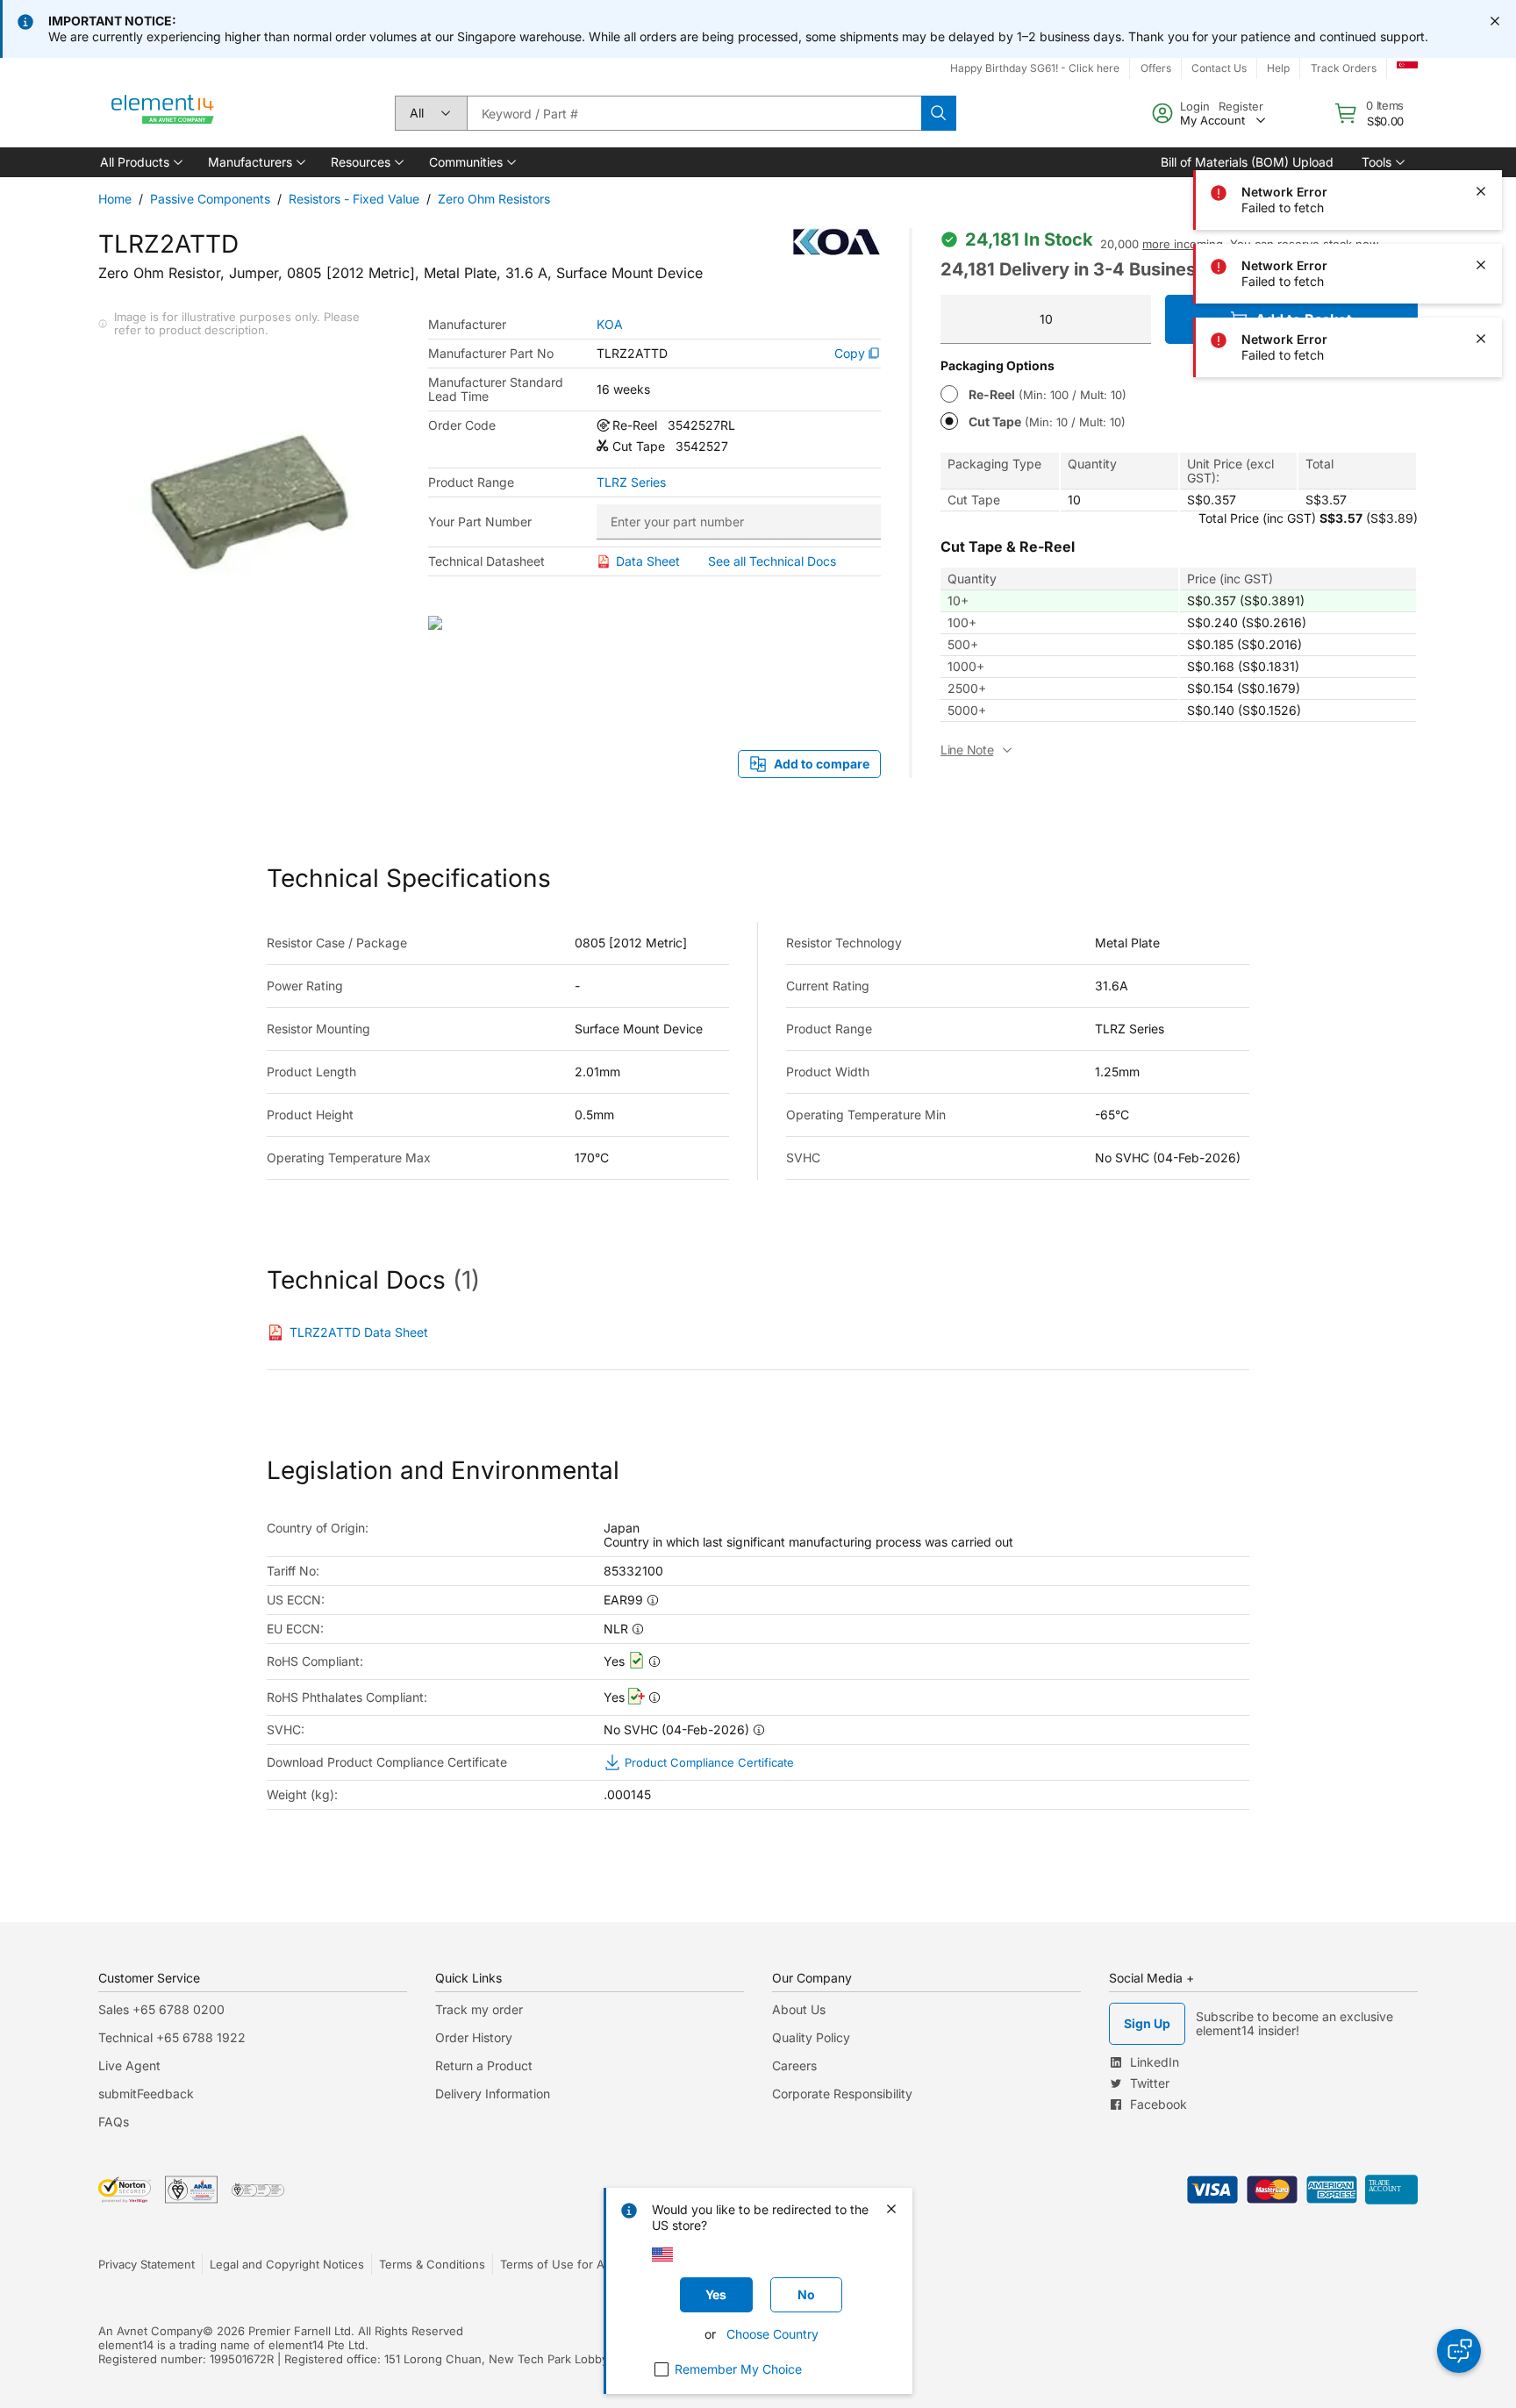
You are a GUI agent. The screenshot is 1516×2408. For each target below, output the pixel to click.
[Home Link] (163, 113)
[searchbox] (694, 113)
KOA (610, 325)
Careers (794, 2065)
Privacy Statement (147, 2264)
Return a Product (484, 2065)
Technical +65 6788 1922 (172, 2037)
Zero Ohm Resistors (494, 199)
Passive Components (210, 199)
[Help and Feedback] (1459, 2351)
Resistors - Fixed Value (354, 199)
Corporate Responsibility (842, 2094)
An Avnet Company (150, 2331)
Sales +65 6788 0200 (161, 2009)
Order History (474, 2037)
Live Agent (129, 2065)
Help (1278, 68)
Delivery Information (493, 2094)
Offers (1156, 68)
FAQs (114, 2122)
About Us (799, 2009)
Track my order (479, 2009)
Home (115, 199)
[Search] (939, 113)
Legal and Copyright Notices (287, 2264)
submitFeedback (146, 2094)
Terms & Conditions (432, 2264)
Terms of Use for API (557, 2264)
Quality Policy (811, 2037)
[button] (140, 162)
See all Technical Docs (772, 561)
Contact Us (1219, 68)
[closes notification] (1495, 21)
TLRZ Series (631, 482)
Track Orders (1344, 68)
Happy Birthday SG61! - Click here (1035, 68)
